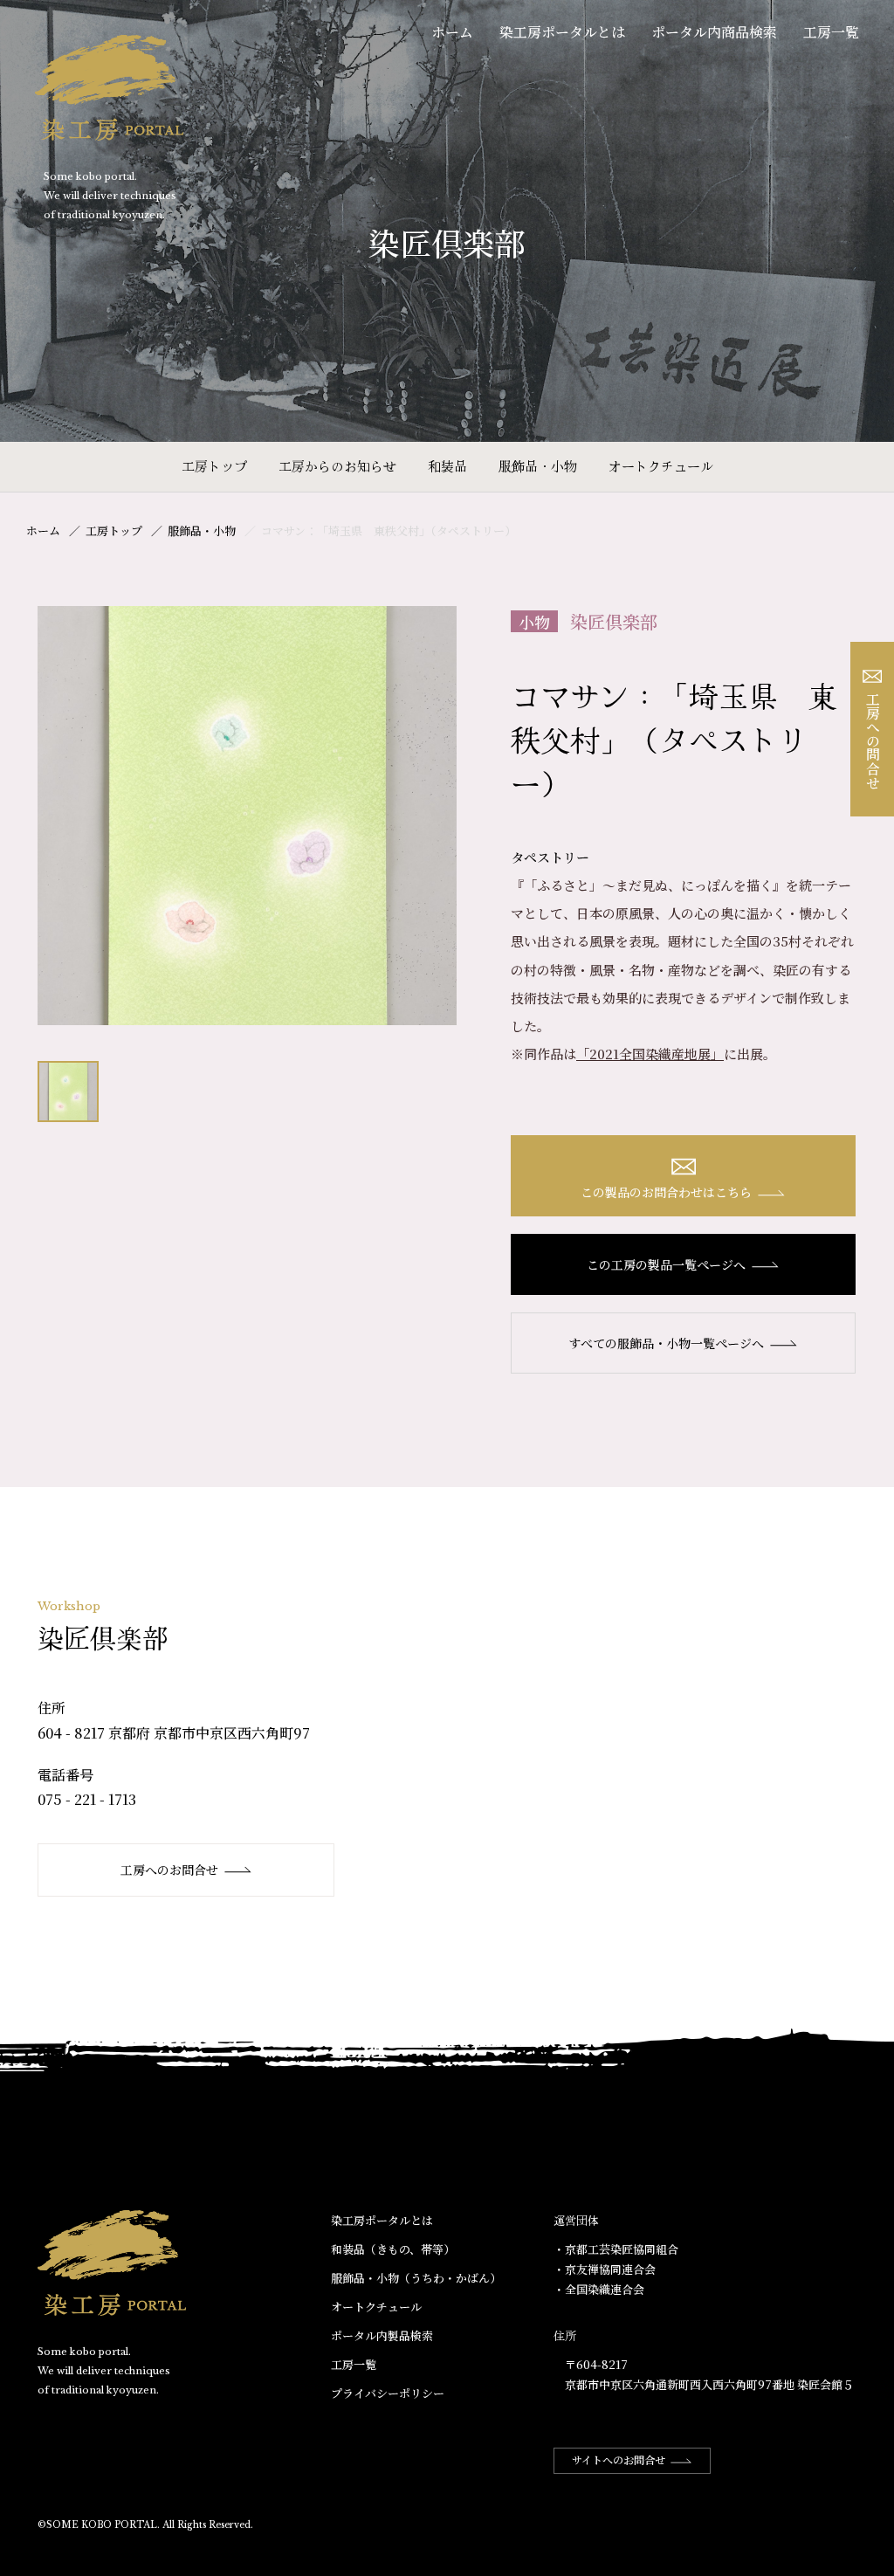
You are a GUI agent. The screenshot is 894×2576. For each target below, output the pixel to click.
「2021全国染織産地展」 (650, 1054)
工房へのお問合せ (169, 1870)
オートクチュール (661, 466)
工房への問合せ (873, 740)
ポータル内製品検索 (382, 2335)
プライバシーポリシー (388, 2393)
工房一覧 (831, 32)
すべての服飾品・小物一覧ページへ (666, 1343)
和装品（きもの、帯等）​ (393, 2249)
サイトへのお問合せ (619, 2459)
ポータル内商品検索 (714, 32)
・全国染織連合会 (599, 2289)
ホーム (452, 32)
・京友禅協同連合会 (605, 2269)
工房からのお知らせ (337, 466)
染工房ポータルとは (562, 32)
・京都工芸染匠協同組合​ (616, 2249)
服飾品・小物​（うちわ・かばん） (416, 2278)
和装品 (447, 466)
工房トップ (214, 466)
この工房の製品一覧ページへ (666, 1264)
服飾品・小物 (538, 466)
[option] (247, 816)
